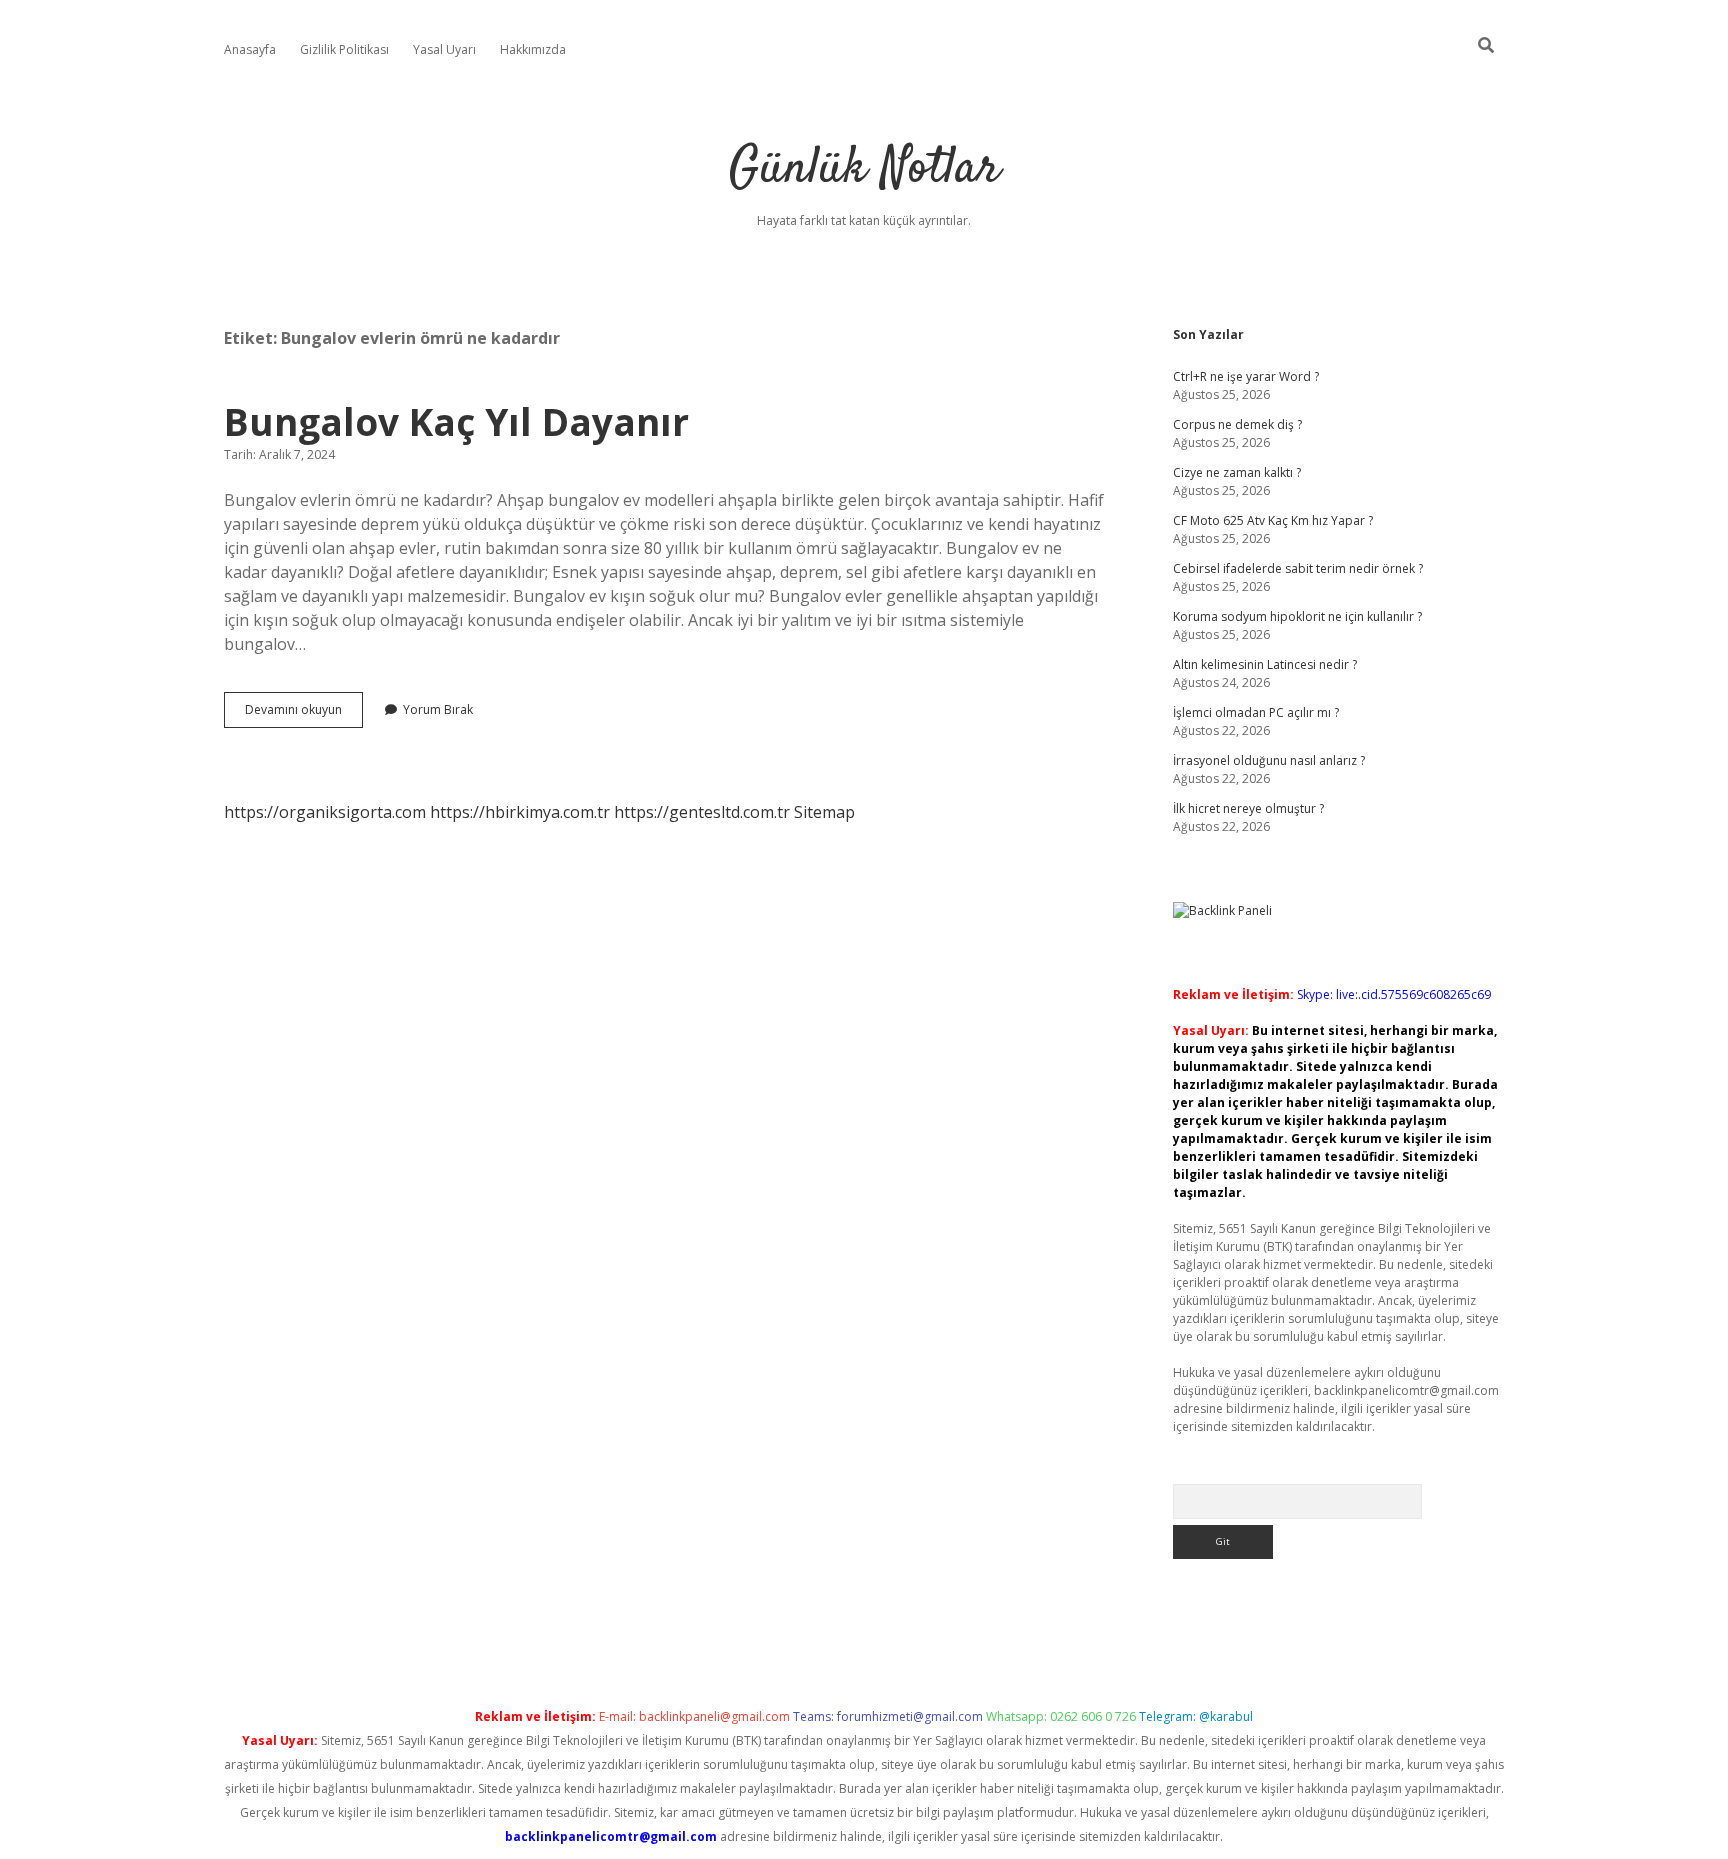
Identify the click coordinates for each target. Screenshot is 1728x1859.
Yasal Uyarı (444, 49)
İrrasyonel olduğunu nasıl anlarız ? (1269, 760)
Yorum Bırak (438, 709)
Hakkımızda (533, 49)
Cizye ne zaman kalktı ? (1237, 472)
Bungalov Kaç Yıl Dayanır (456, 421)
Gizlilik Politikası (344, 49)
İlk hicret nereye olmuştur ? (1248, 808)
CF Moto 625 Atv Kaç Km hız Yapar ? (1273, 520)
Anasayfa (250, 49)
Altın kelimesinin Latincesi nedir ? (1265, 664)
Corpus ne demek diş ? (1237, 424)
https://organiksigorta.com (325, 812)
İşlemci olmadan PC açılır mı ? (1256, 712)
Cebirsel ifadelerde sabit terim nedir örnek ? (1298, 568)
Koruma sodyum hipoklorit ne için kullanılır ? (1297, 616)
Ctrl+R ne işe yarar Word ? (1246, 376)
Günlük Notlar (864, 169)
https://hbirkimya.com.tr (520, 812)
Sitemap (824, 812)
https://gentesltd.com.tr (702, 812)
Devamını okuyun (304, 714)
